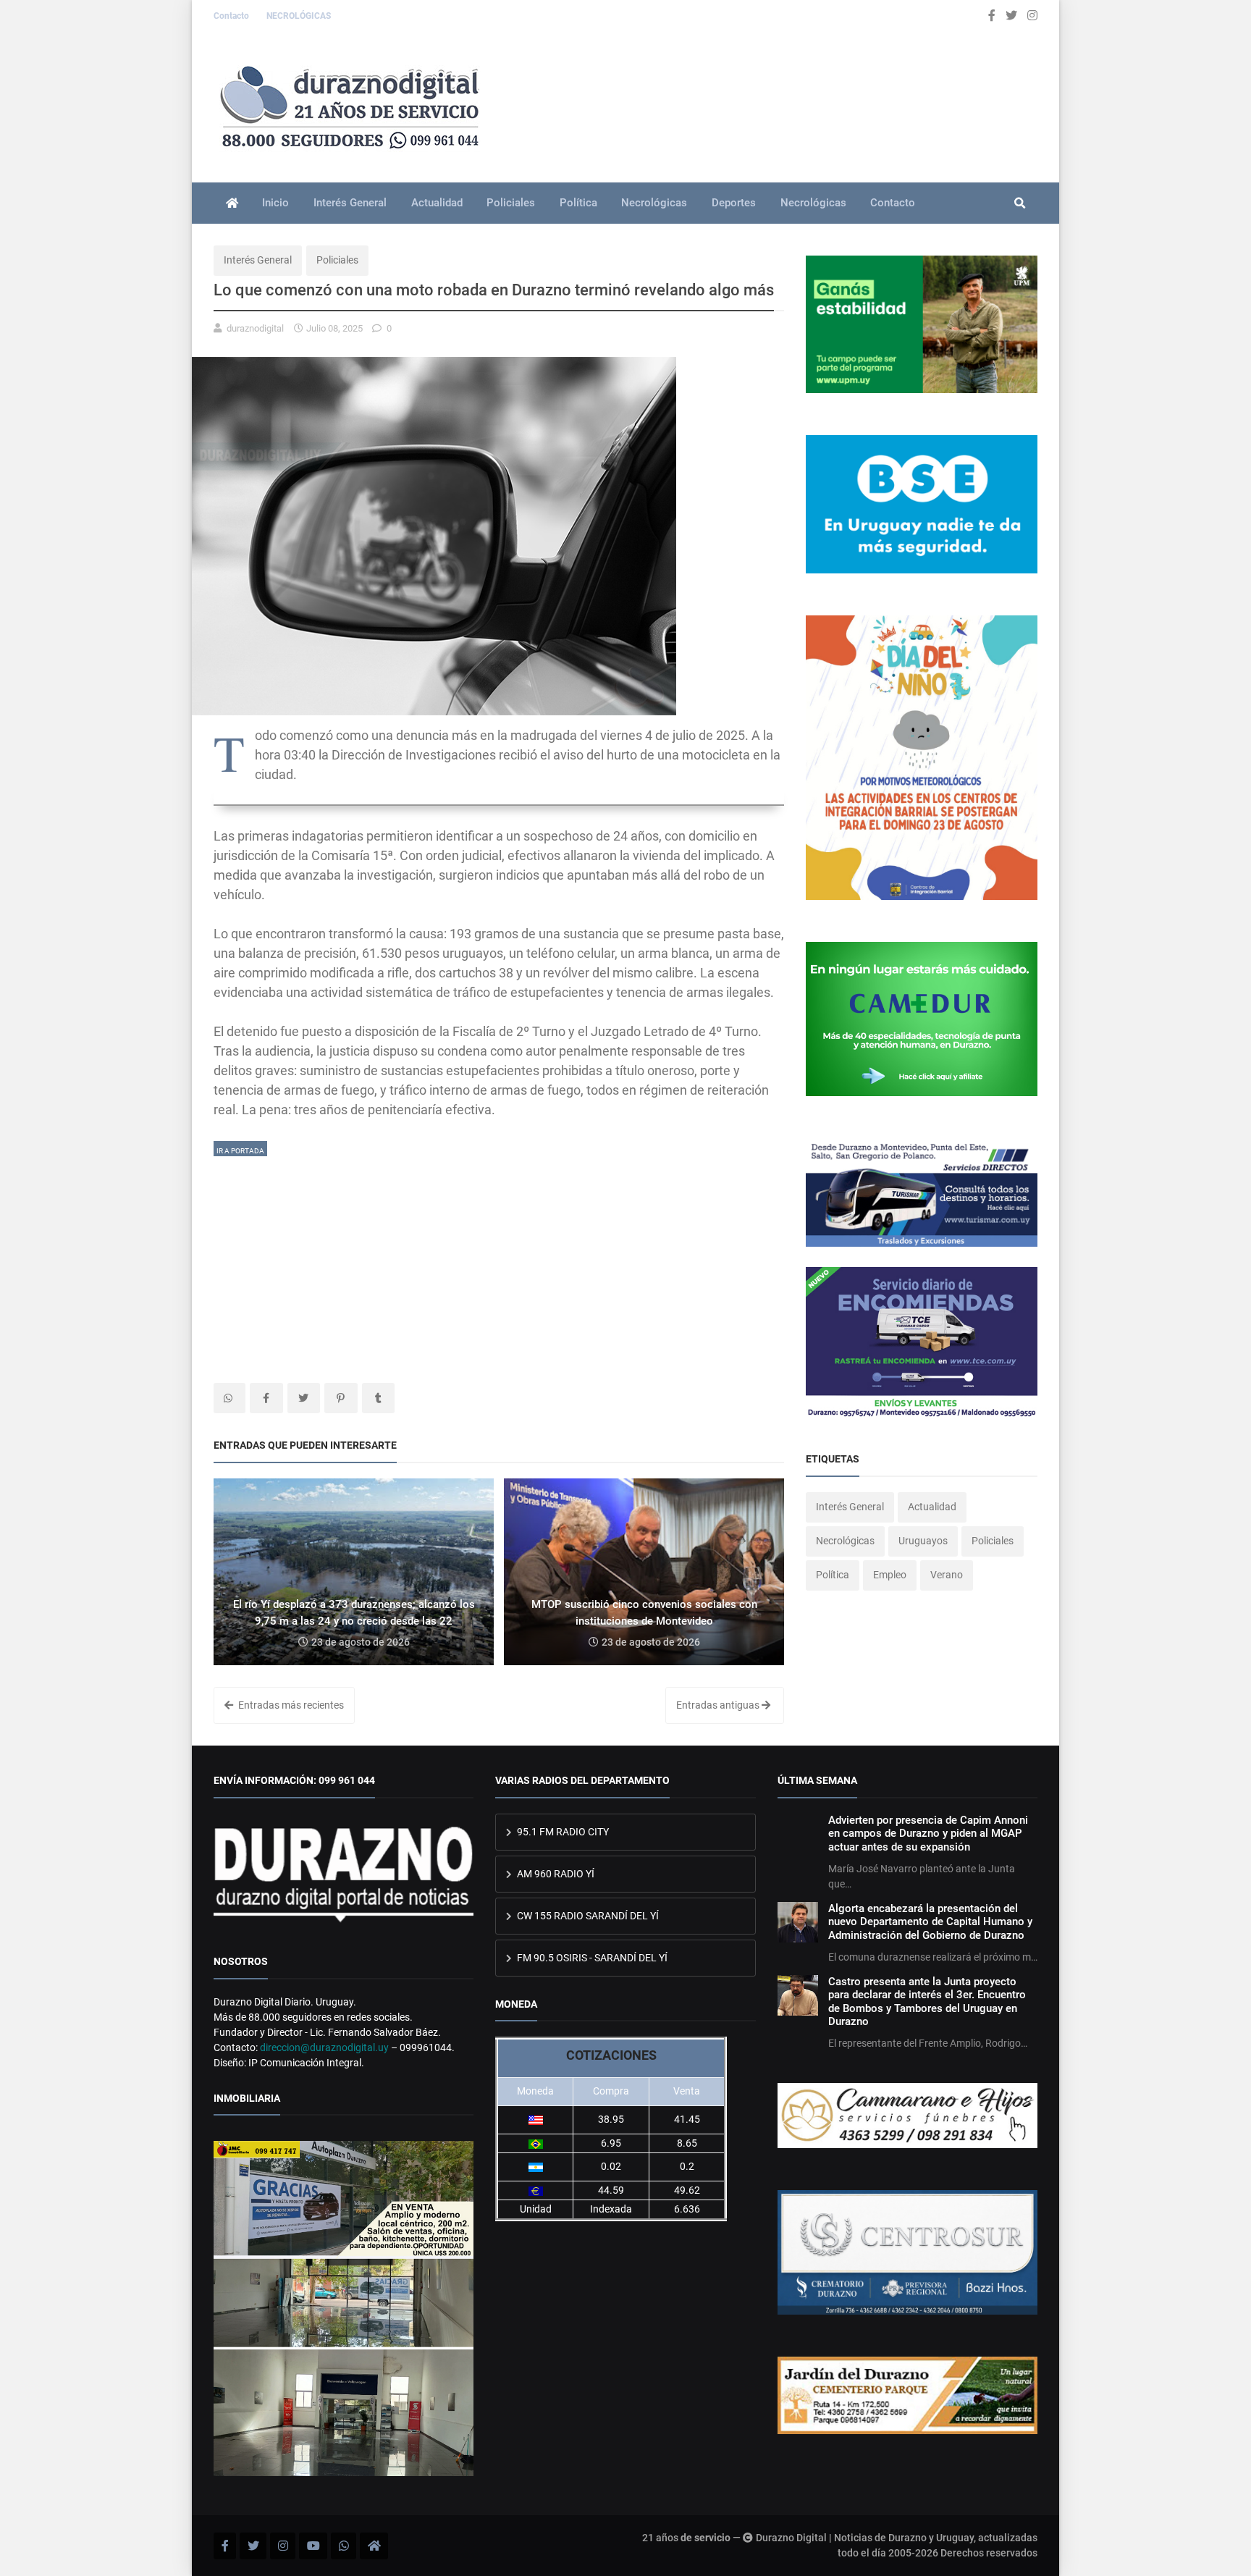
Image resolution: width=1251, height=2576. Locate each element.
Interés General (350, 203)
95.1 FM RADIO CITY (562, 1832)
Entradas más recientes (290, 1705)
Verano (947, 1575)
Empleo (890, 1575)
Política (578, 203)
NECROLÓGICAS (299, 16)
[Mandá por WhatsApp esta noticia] (229, 1398)
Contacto (232, 16)
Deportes (734, 203)
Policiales (511, 203)
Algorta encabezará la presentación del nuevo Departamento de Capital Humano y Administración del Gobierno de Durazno (930, 1922)
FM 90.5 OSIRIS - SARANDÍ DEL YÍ (591, 1958)
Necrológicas (654, 203)
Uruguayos (923, 1541)
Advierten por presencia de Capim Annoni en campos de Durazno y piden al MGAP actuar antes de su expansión (928, 1834)
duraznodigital (255, 328)
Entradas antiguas (719, 1705)
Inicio (275, 203)
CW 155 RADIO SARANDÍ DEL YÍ (587, 1916)
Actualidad (437, 203)
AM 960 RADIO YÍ (555, 1874)
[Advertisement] (499, 1260)
